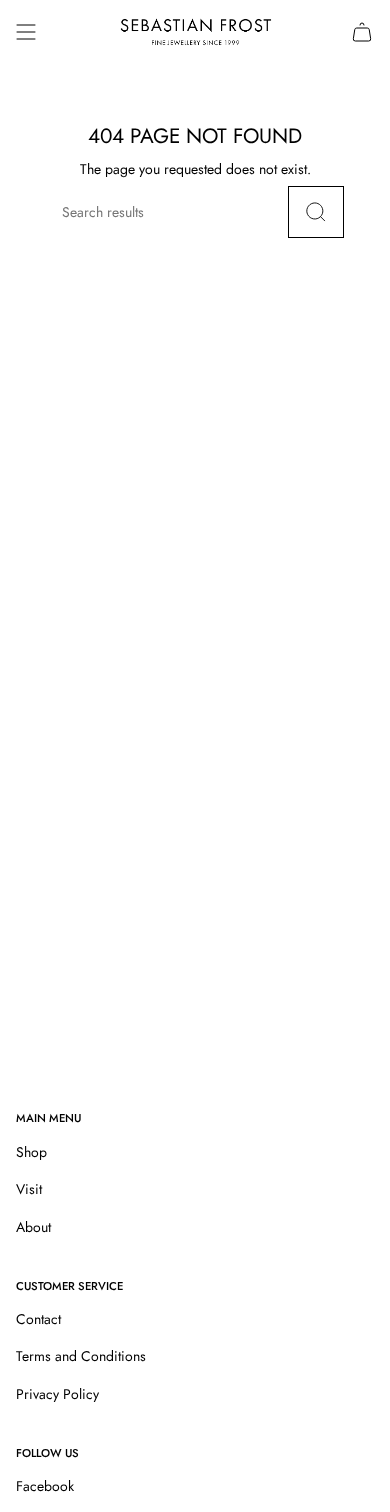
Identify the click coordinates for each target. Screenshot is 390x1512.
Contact (38, 1319)
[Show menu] (26, 32)
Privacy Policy (57, 1394)
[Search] (316, 212)
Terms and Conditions (81, 1356)
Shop (31, 1152)
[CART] (362, 32)
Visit (29, 1189)
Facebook (45, 1486)
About (33, 1227)
